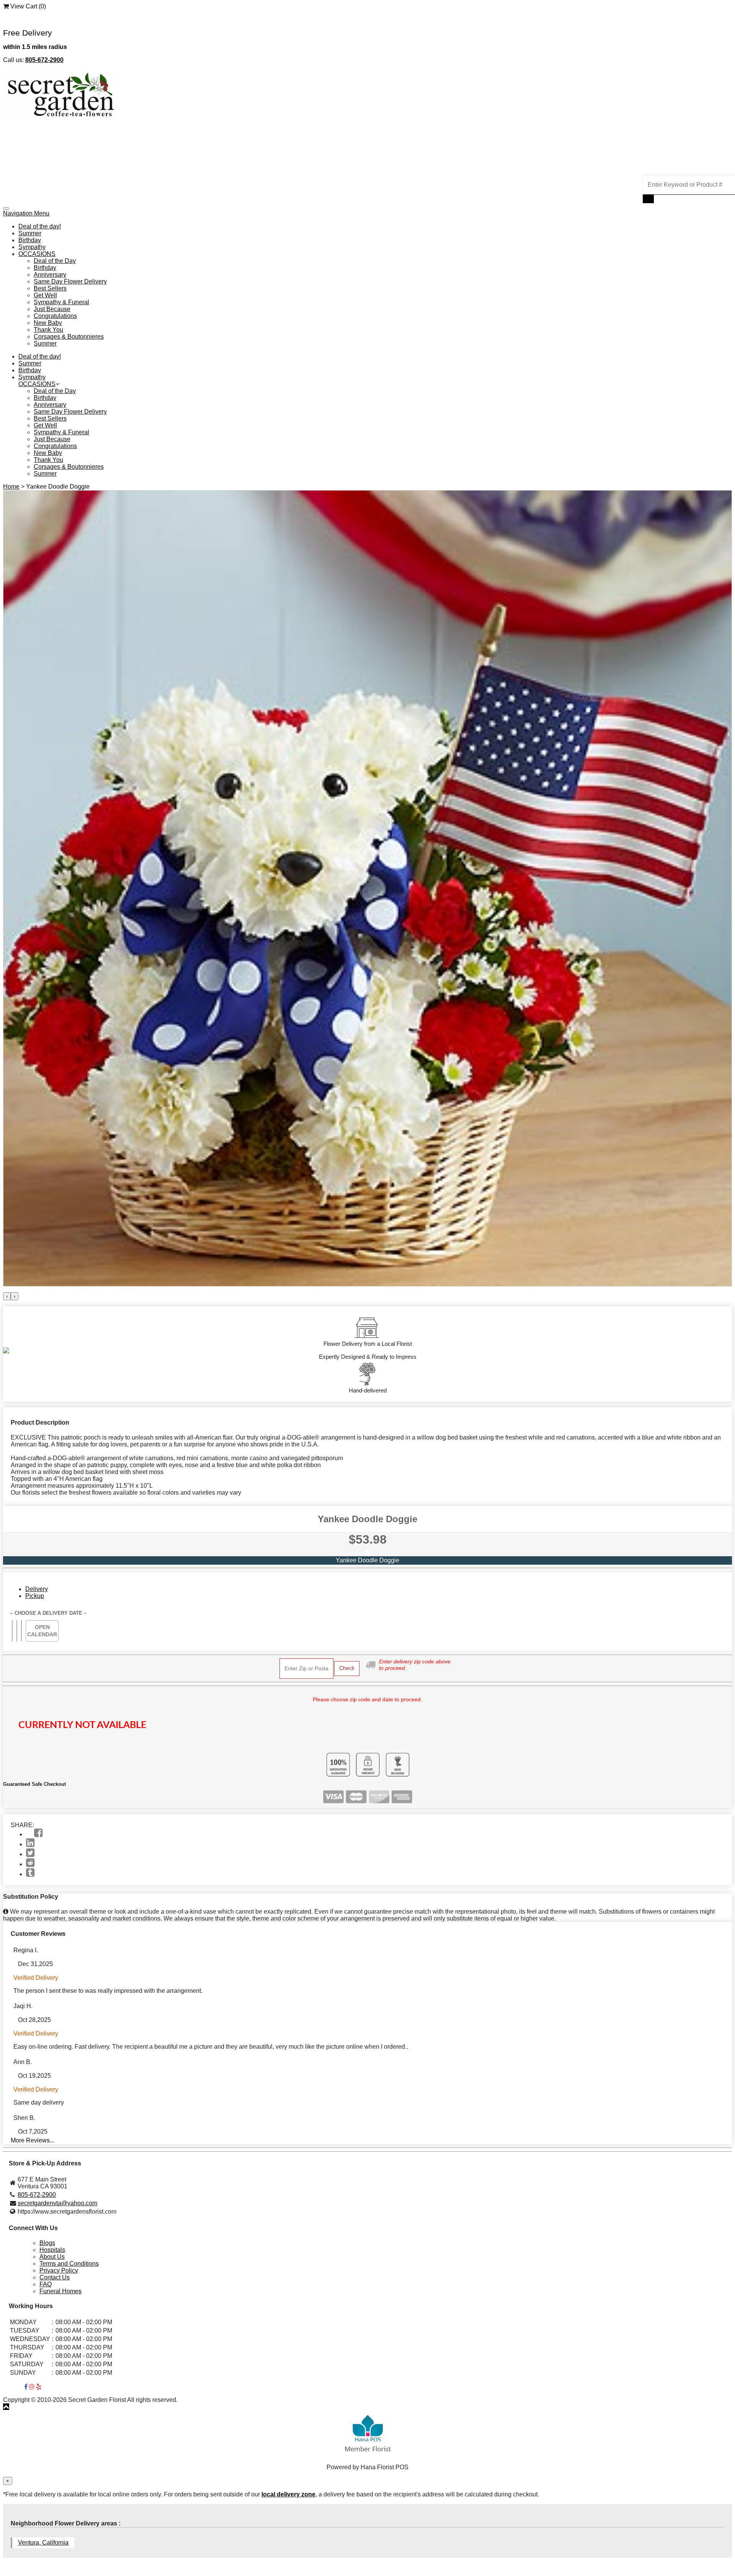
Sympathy (32, 247)
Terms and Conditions (69, 2264)
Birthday (30, 240)
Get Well (45, 295)
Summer (30, 233)
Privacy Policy (59, 2270)
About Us (52, 2257)
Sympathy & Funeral (61, 302)
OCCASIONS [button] (37, 254)
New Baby (48, 323)
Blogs (47, 2243)
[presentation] (7, 1296)
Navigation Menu (26, 213)
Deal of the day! (40, 226)
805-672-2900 (37, 2195)
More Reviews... (33, 2140)
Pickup (35, 1596)
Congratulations (55, 316)
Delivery (37, 1589)
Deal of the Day (55, 261)
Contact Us (55, 2277)
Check (347, 1668)
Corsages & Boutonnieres (69, 337)
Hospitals (52, 2250)
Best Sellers (50, 288)
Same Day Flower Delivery (70, 281)
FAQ (46, 2284)
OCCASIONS (37, 384)
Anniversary (50, 275)
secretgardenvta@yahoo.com (57, 2203)
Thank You (48, 330)
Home (11, 487)
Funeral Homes (60, 2291)
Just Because (52, 309)
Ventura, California (43, 2543)
